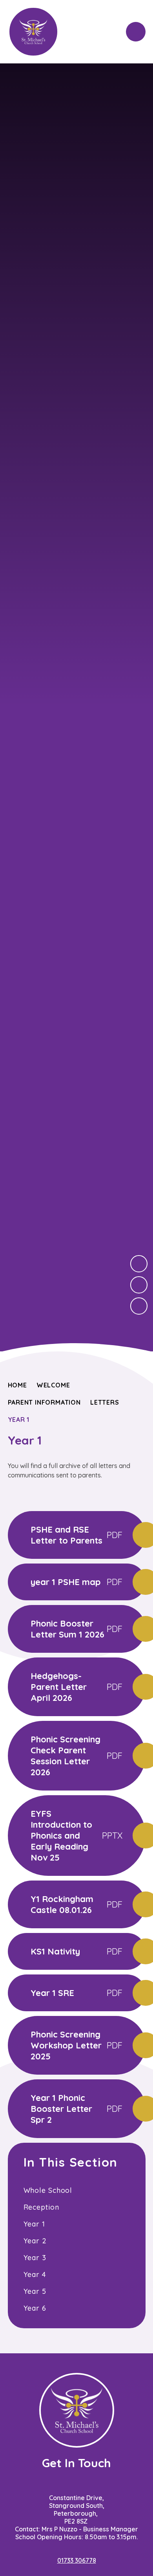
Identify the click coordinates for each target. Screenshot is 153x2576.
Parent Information (44, 1402)
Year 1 (19, 1420)
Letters (105, 1402)
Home (17, 1385)
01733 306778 (77, 2560)
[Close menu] (136, 32)
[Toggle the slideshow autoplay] (139, 1306)
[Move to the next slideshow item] (139, 1264)
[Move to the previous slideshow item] (139, 1285)
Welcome (53, 1385)
